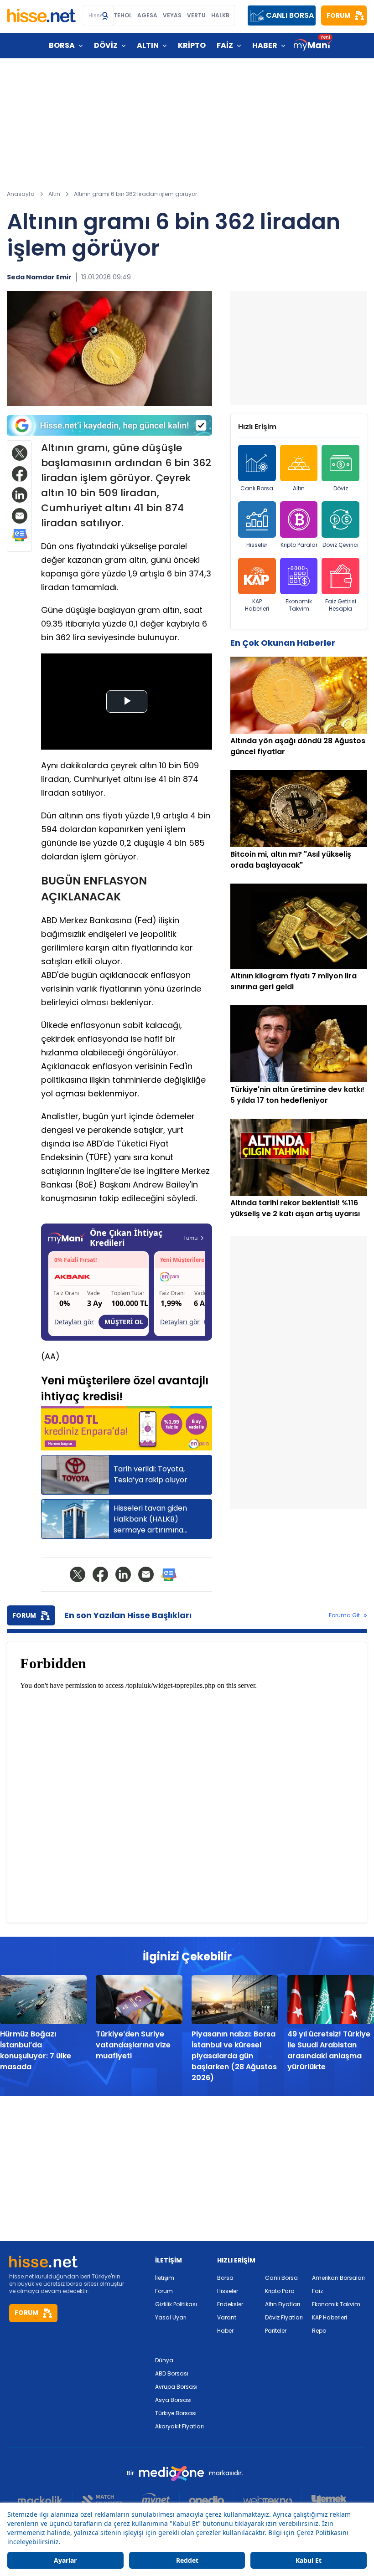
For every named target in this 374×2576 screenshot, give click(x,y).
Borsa (225, 2278)
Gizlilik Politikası (176, 2304)
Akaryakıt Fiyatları (179, 2426)
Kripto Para (280, 2291)
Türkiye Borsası (176, 2413)
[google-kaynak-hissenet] (109, 425)
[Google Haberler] (20, 535)
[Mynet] (156, 2500)
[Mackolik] (45, 2500)
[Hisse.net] (42, 15)
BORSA (62, 45)
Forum (164, 2291)
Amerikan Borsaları (338, 2278)
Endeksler (230, 2304)
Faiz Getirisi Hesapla (341, 605)
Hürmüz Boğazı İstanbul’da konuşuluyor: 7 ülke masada (36, 2050)
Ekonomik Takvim (299, 605)
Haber (225, 2331)
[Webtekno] (268, 2500)
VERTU (196, 15)
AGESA (147, 15)
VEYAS (172, 15)
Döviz (341, 488)
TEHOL (123, 15)
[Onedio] (207, 2500)
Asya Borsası (173, 2400)
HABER (265, 45)
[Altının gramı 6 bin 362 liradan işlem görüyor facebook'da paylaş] (20, 474)
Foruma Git (344, 1615)
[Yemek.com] (329, 2500)
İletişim (165, 2278)
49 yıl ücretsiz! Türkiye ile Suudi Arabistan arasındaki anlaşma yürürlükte (329, 2050)
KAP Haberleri (257, 605)
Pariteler (276, 2331)
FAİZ (225, 45)
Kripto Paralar (299, 545)
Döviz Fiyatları (284, 2317)
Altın (299, 488)
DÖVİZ (106, 45)
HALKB (220, 15)
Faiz (317, 2291)
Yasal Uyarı (171, 2317)
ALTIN (148, 45)
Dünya (164, 2360)
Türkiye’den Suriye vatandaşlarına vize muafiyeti (133, 2045)
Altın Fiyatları (283, 2304)
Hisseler (257, 545)
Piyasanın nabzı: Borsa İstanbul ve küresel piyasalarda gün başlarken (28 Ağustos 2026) (234, 2056)
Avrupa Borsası (176, 2387)
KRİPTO (192, 45)
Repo (319, 2331)
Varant (227, 2317)
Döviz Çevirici (340, 545)
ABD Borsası (172, 2373)
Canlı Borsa (257, 488)
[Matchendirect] (102, 2500)
